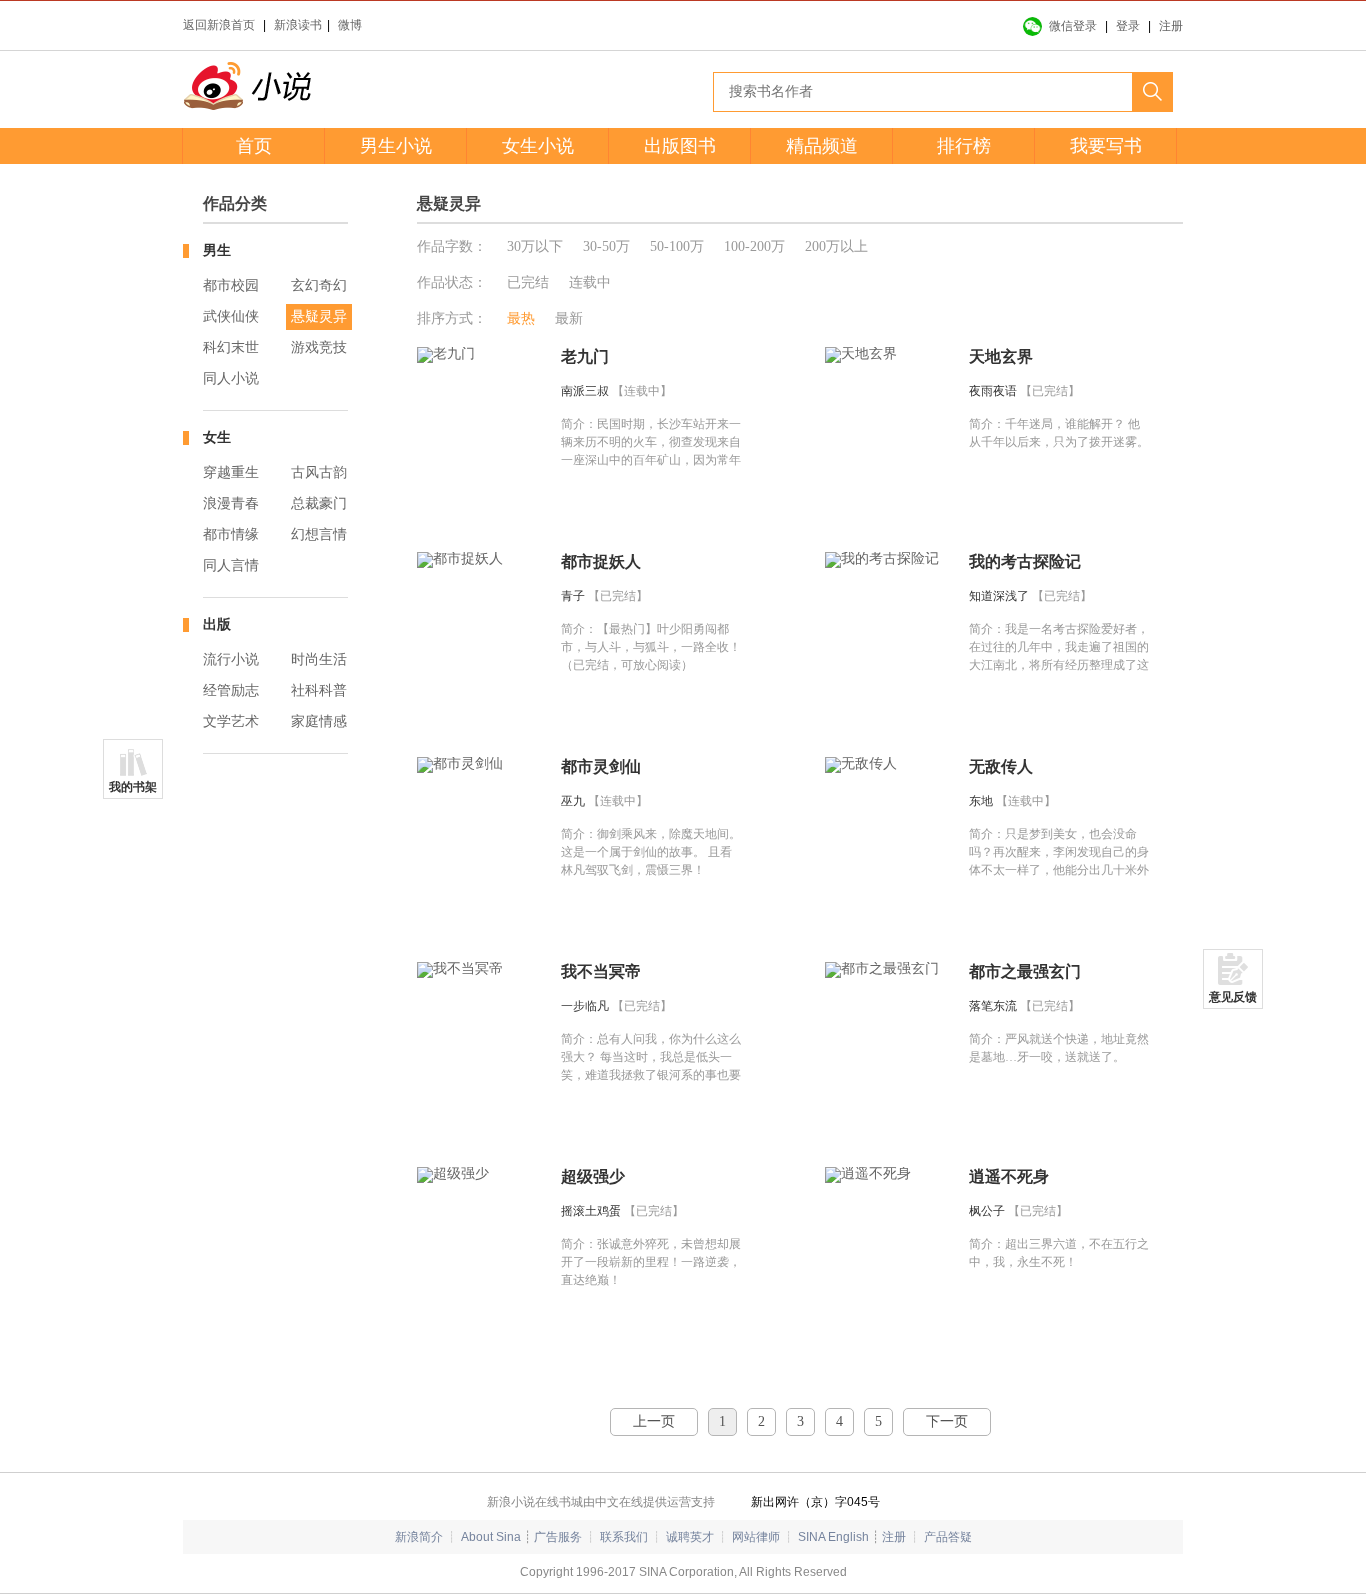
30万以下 (535, 246)
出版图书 (680, 146)
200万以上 (836, 246)
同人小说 (231, 378)
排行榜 (964, 146)
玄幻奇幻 (319, 285)
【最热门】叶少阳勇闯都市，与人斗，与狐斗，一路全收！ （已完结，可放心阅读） (651, 647)
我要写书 (1106, 146)
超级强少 (593, 1176)
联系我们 (624, 1537)
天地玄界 (1001, 356)
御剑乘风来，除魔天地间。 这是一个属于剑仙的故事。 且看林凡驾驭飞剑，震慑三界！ (651, 852)
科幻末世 (231, 347)
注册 (1171, 26)
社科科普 (319, 690)
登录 (1128, 26)
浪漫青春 (231, 503)
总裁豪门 (319, 503)
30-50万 (606, 246)
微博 (350, 25)
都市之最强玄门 (1025, 971)
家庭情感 (319, 721)
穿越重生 (231, 472)
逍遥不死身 (1009, 1176)
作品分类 (235, 203)
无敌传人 (1001, 766)
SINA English (833, 1537)
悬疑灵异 (319, 316)
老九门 (585, 356)
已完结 (528, 282)
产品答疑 (948, 1537)
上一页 (654, 1421)
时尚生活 (319, 659)
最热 (521, 318)
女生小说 (538, 146)
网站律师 (756, 1537)
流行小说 (231, 659)
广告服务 (558, 1537)
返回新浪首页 (219, 25)
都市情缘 (231, 534)
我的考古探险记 (1025, 561)
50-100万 (677, 246)
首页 (254, 146)
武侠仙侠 (231, 316)
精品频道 (822, 146)
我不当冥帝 (601, 971)
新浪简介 (419, 1537)
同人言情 (231, 565)
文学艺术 (231, 721)
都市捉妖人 (601, 561)
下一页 (947, 1421)
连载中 (590, 282)
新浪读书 (298, 25)
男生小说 (396, 146)
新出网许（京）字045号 (815, 1502)
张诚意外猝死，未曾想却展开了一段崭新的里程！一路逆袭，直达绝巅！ (651, 1262)
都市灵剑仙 (601, 766)
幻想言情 (319, 534)
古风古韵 (319, 472)
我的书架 (133, 787)
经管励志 (231, 690)
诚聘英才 (690, 1537)
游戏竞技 (319, 347)
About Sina (491, 1537)
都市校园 (231, 285)
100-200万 (754, 246)
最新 (569, 318)
